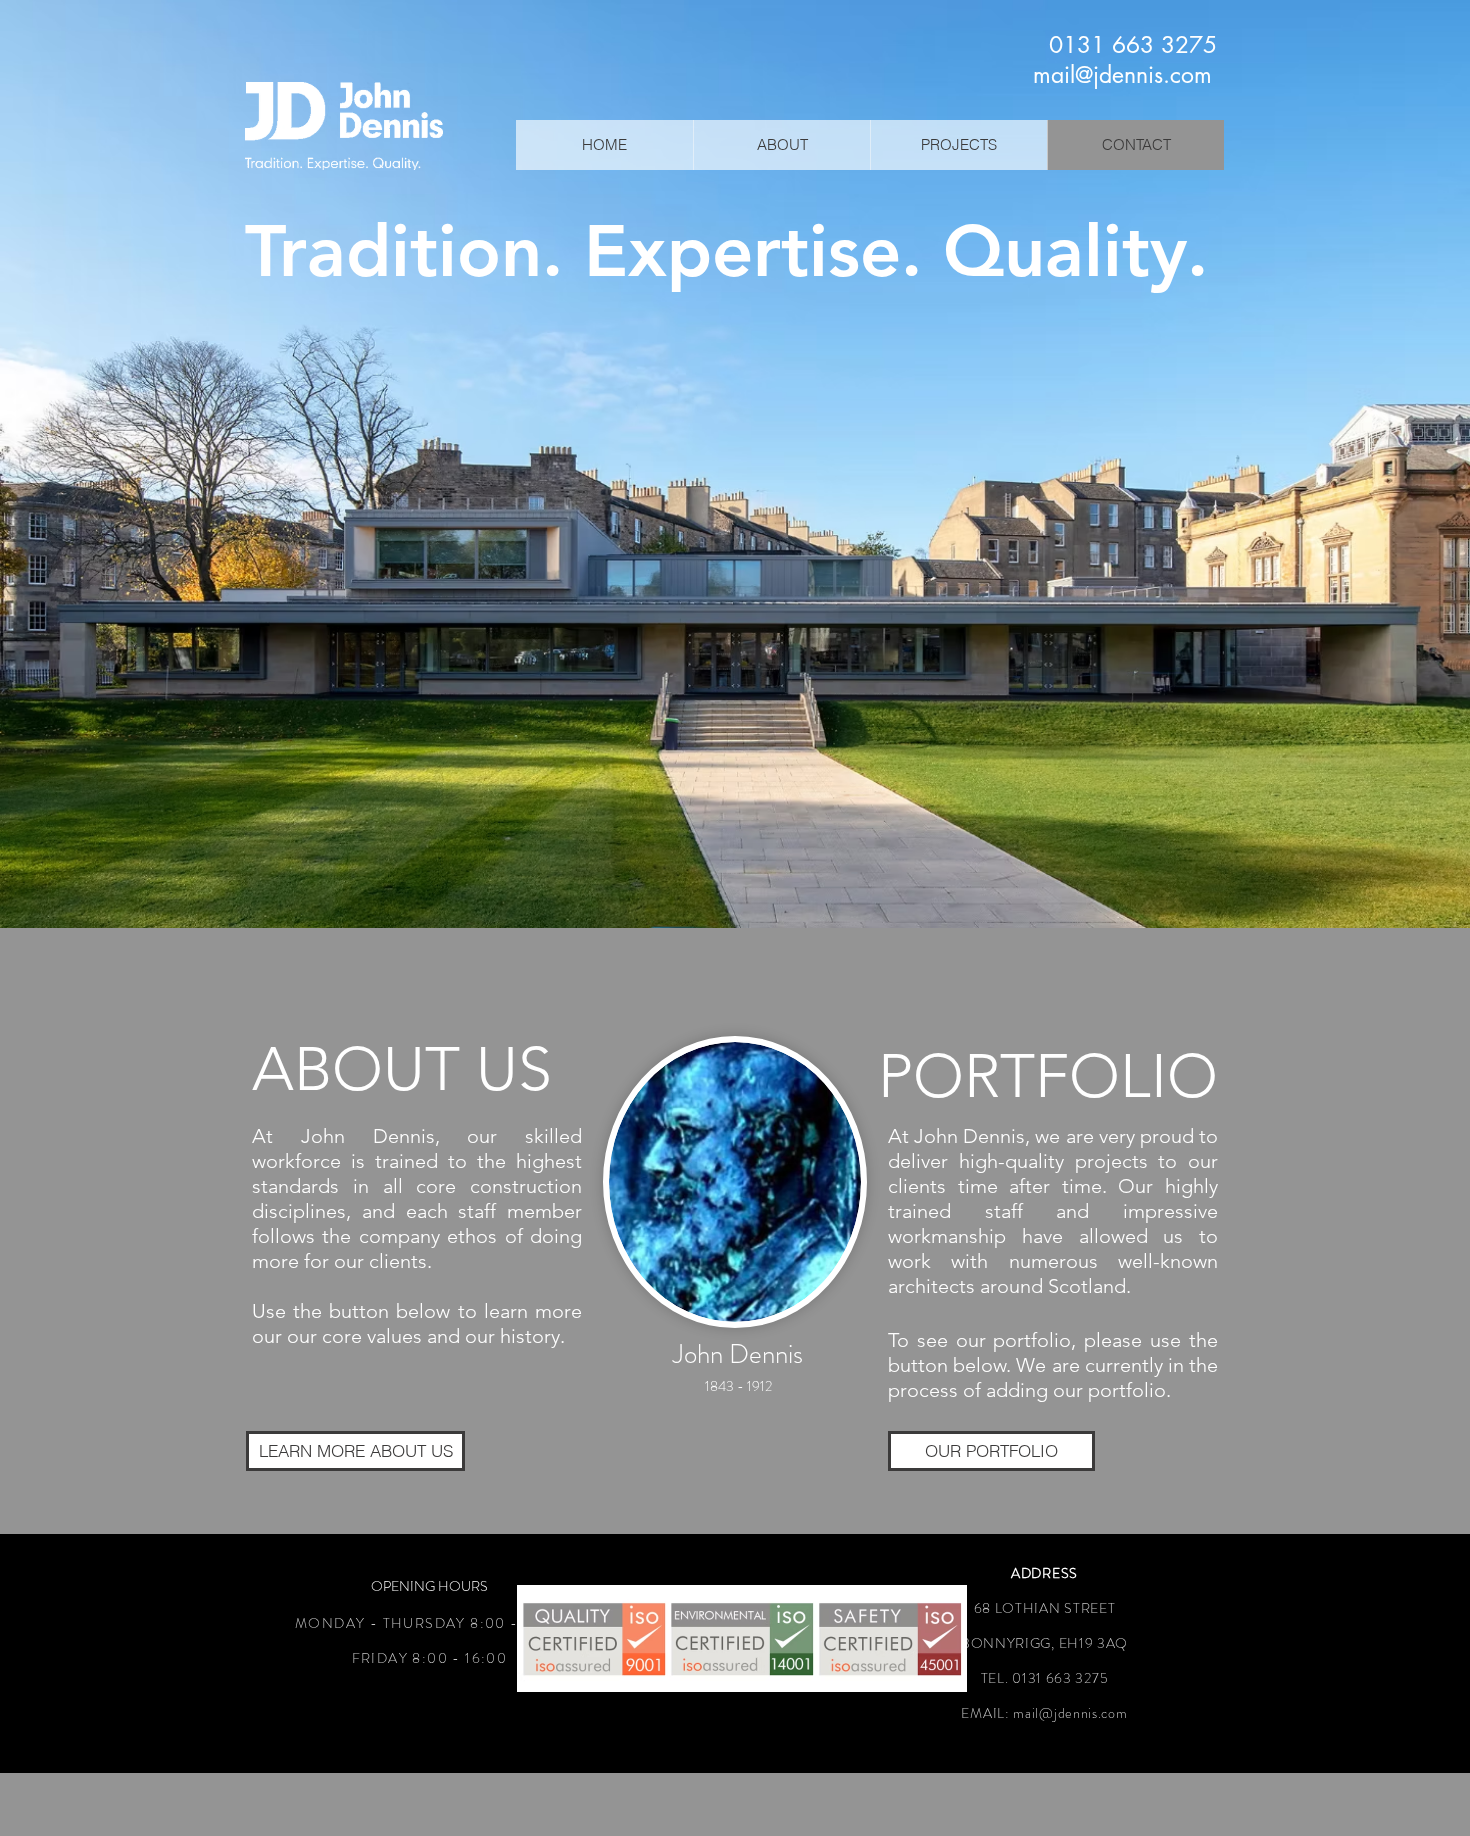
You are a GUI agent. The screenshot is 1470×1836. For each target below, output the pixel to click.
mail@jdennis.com (1070, 1713)
